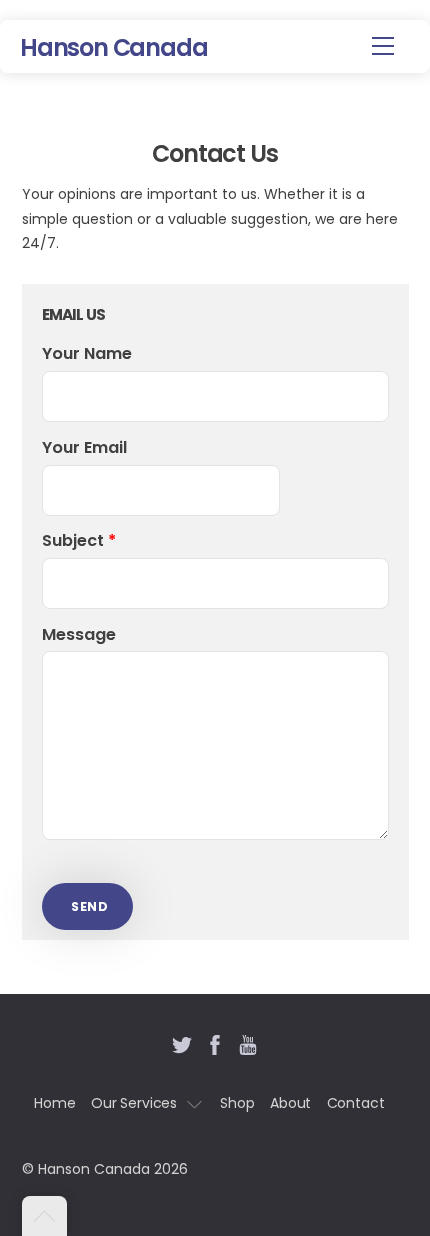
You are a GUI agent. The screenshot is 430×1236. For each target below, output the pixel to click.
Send (89, 906)
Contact (356, 1103)
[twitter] (182, 1042)
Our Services (134, 1103)
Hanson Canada (94, 1169)
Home (54, 1103)
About (290, 1103)
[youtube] (248, 1042)
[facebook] (215, 1042)
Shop (237, 1103)
